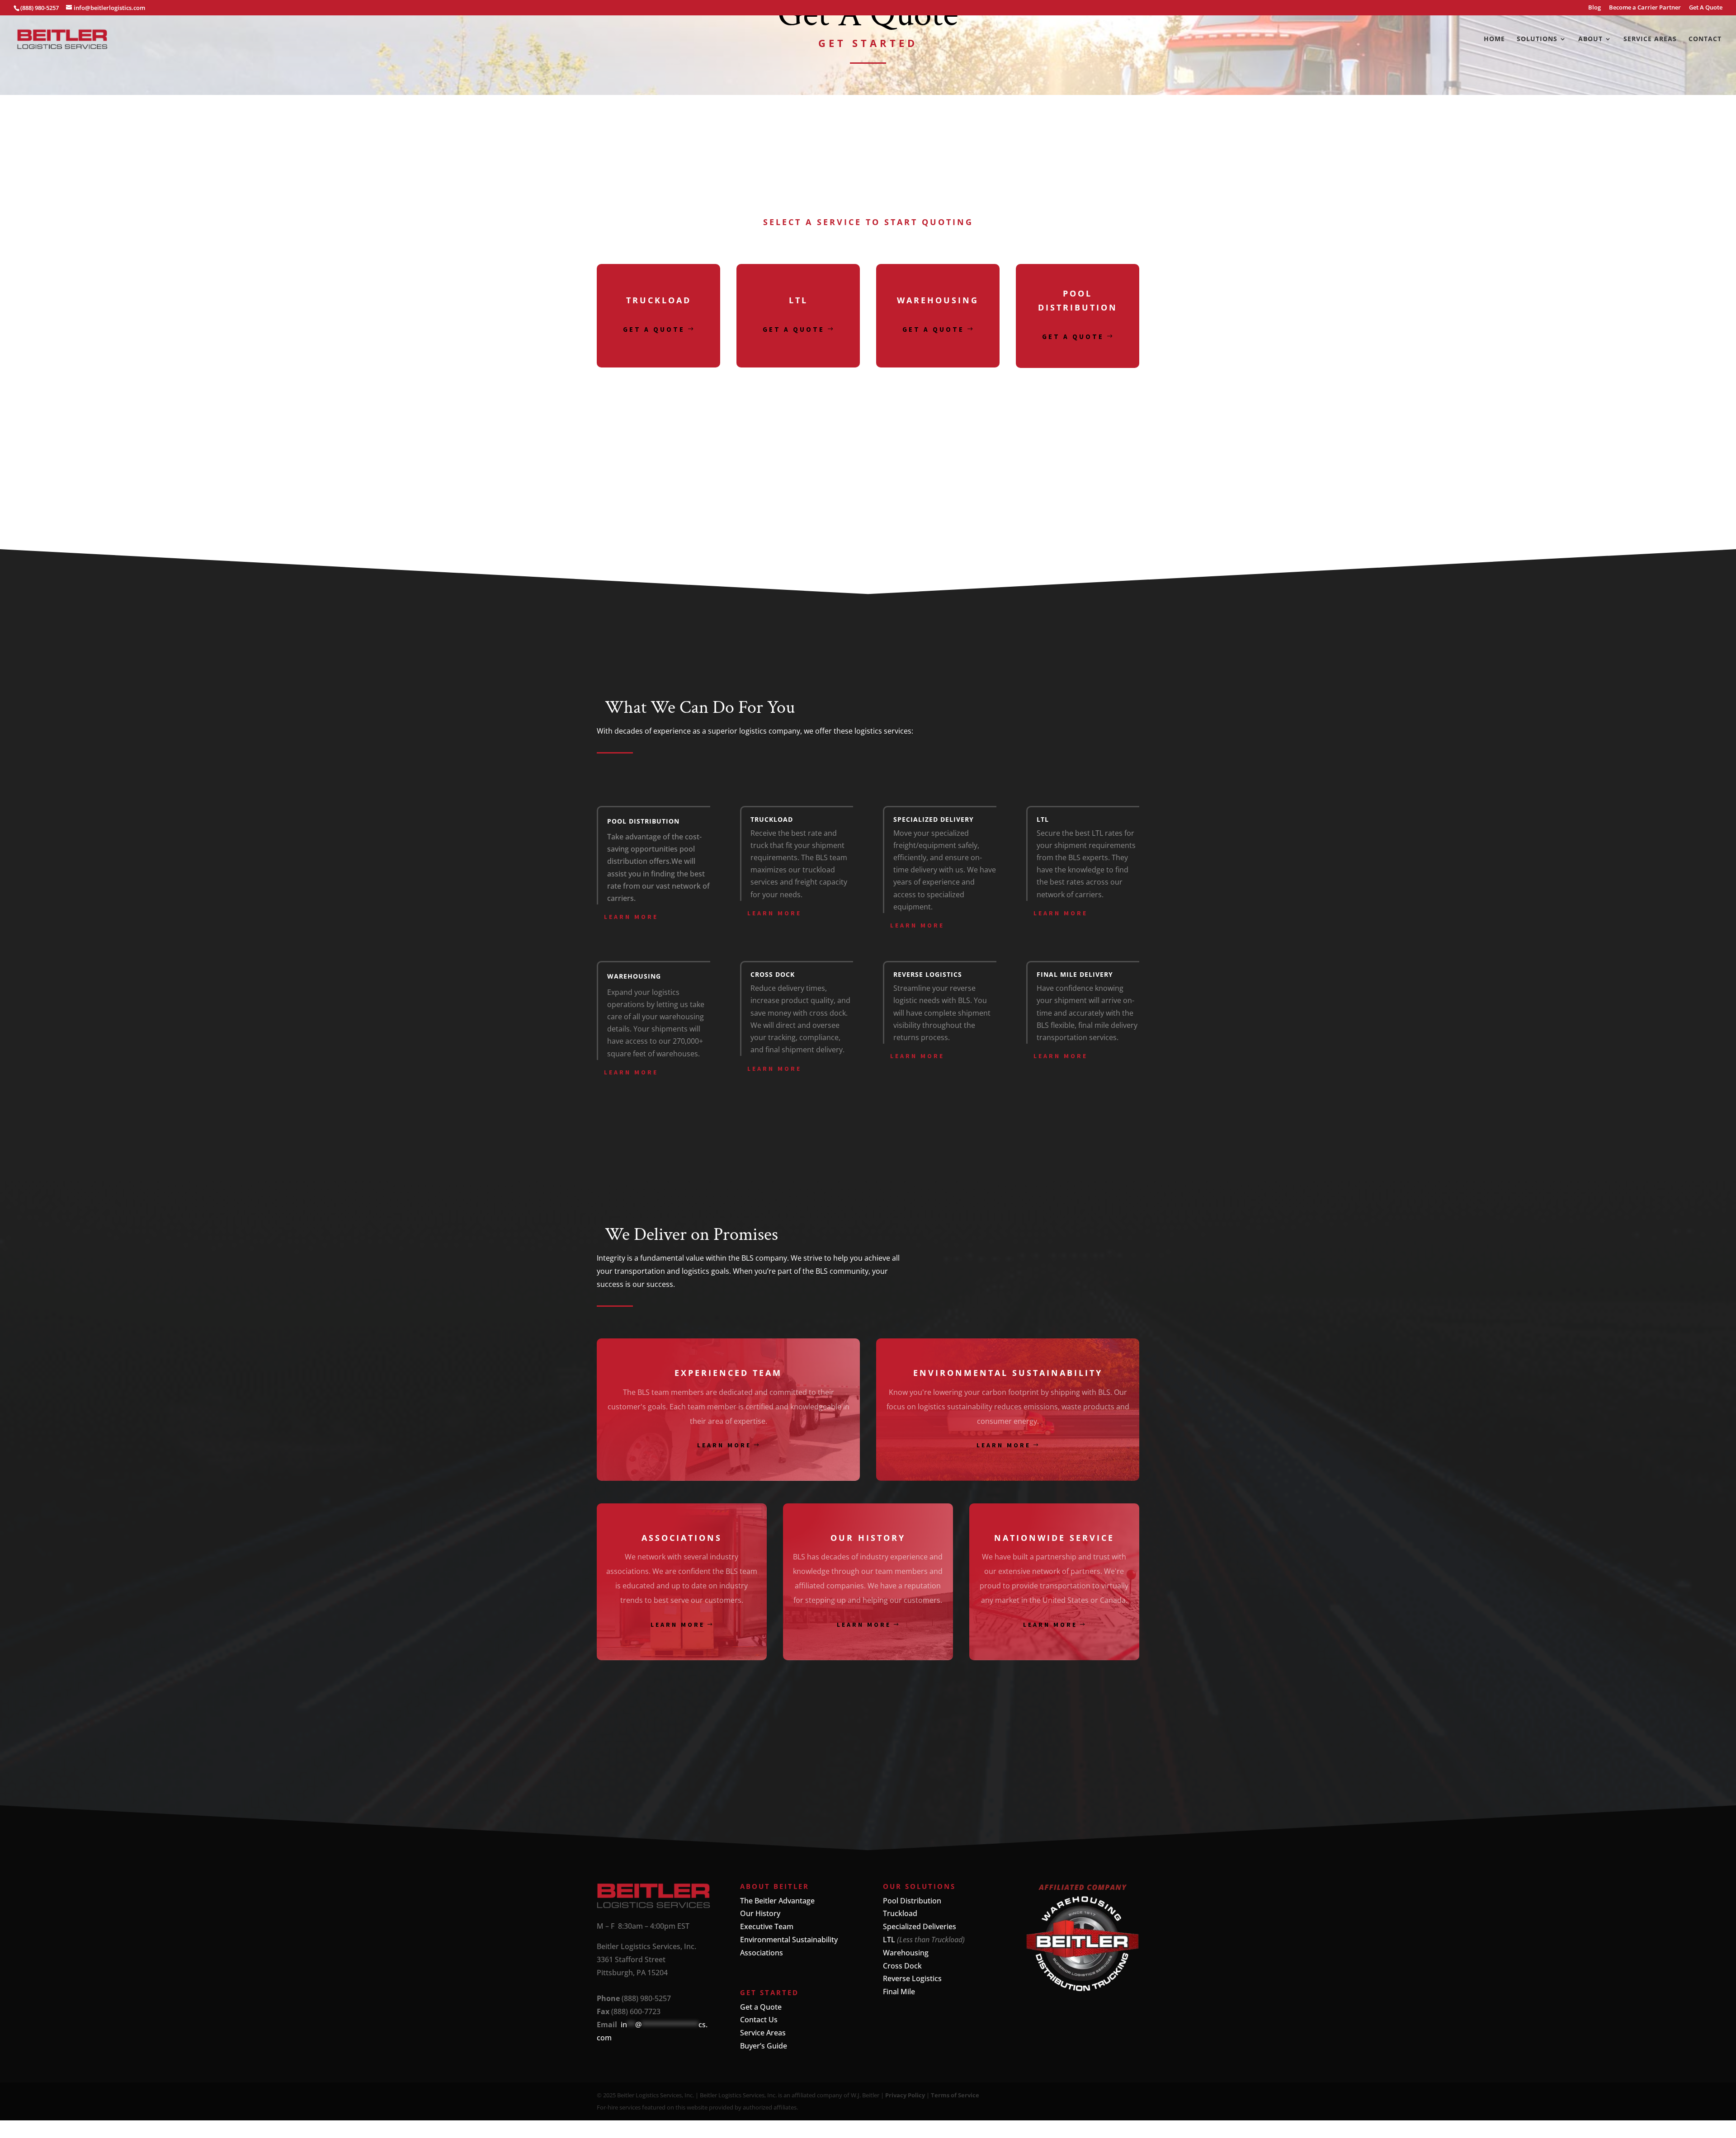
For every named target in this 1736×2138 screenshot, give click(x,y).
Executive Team (767, 1926)
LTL (889, 1940)
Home (1494, 39)
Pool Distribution (912, 1901)
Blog (1594, 8)
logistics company (770, 731)
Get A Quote (1706, 8)
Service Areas (1650, 39)
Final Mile (899, 1992)
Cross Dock (902, 1966)
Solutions (1537, 39)
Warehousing (906, 1953)
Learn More (631, 917)
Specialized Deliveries (920, 1926)
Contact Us (759, 2020)
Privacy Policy (905, 2095)
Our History (760, 1913)
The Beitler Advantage (777, 1901)
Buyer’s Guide (764, 2046)
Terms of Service (955, 2095)
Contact (1705, 39)
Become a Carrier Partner (1645, 8)
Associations (762, 1953)
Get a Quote (761, 2007)
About (1590, 39)
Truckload (900, 1913)
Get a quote (654, 329)
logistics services (883, 731)
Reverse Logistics (912, 1978)
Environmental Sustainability (789, 1940)
